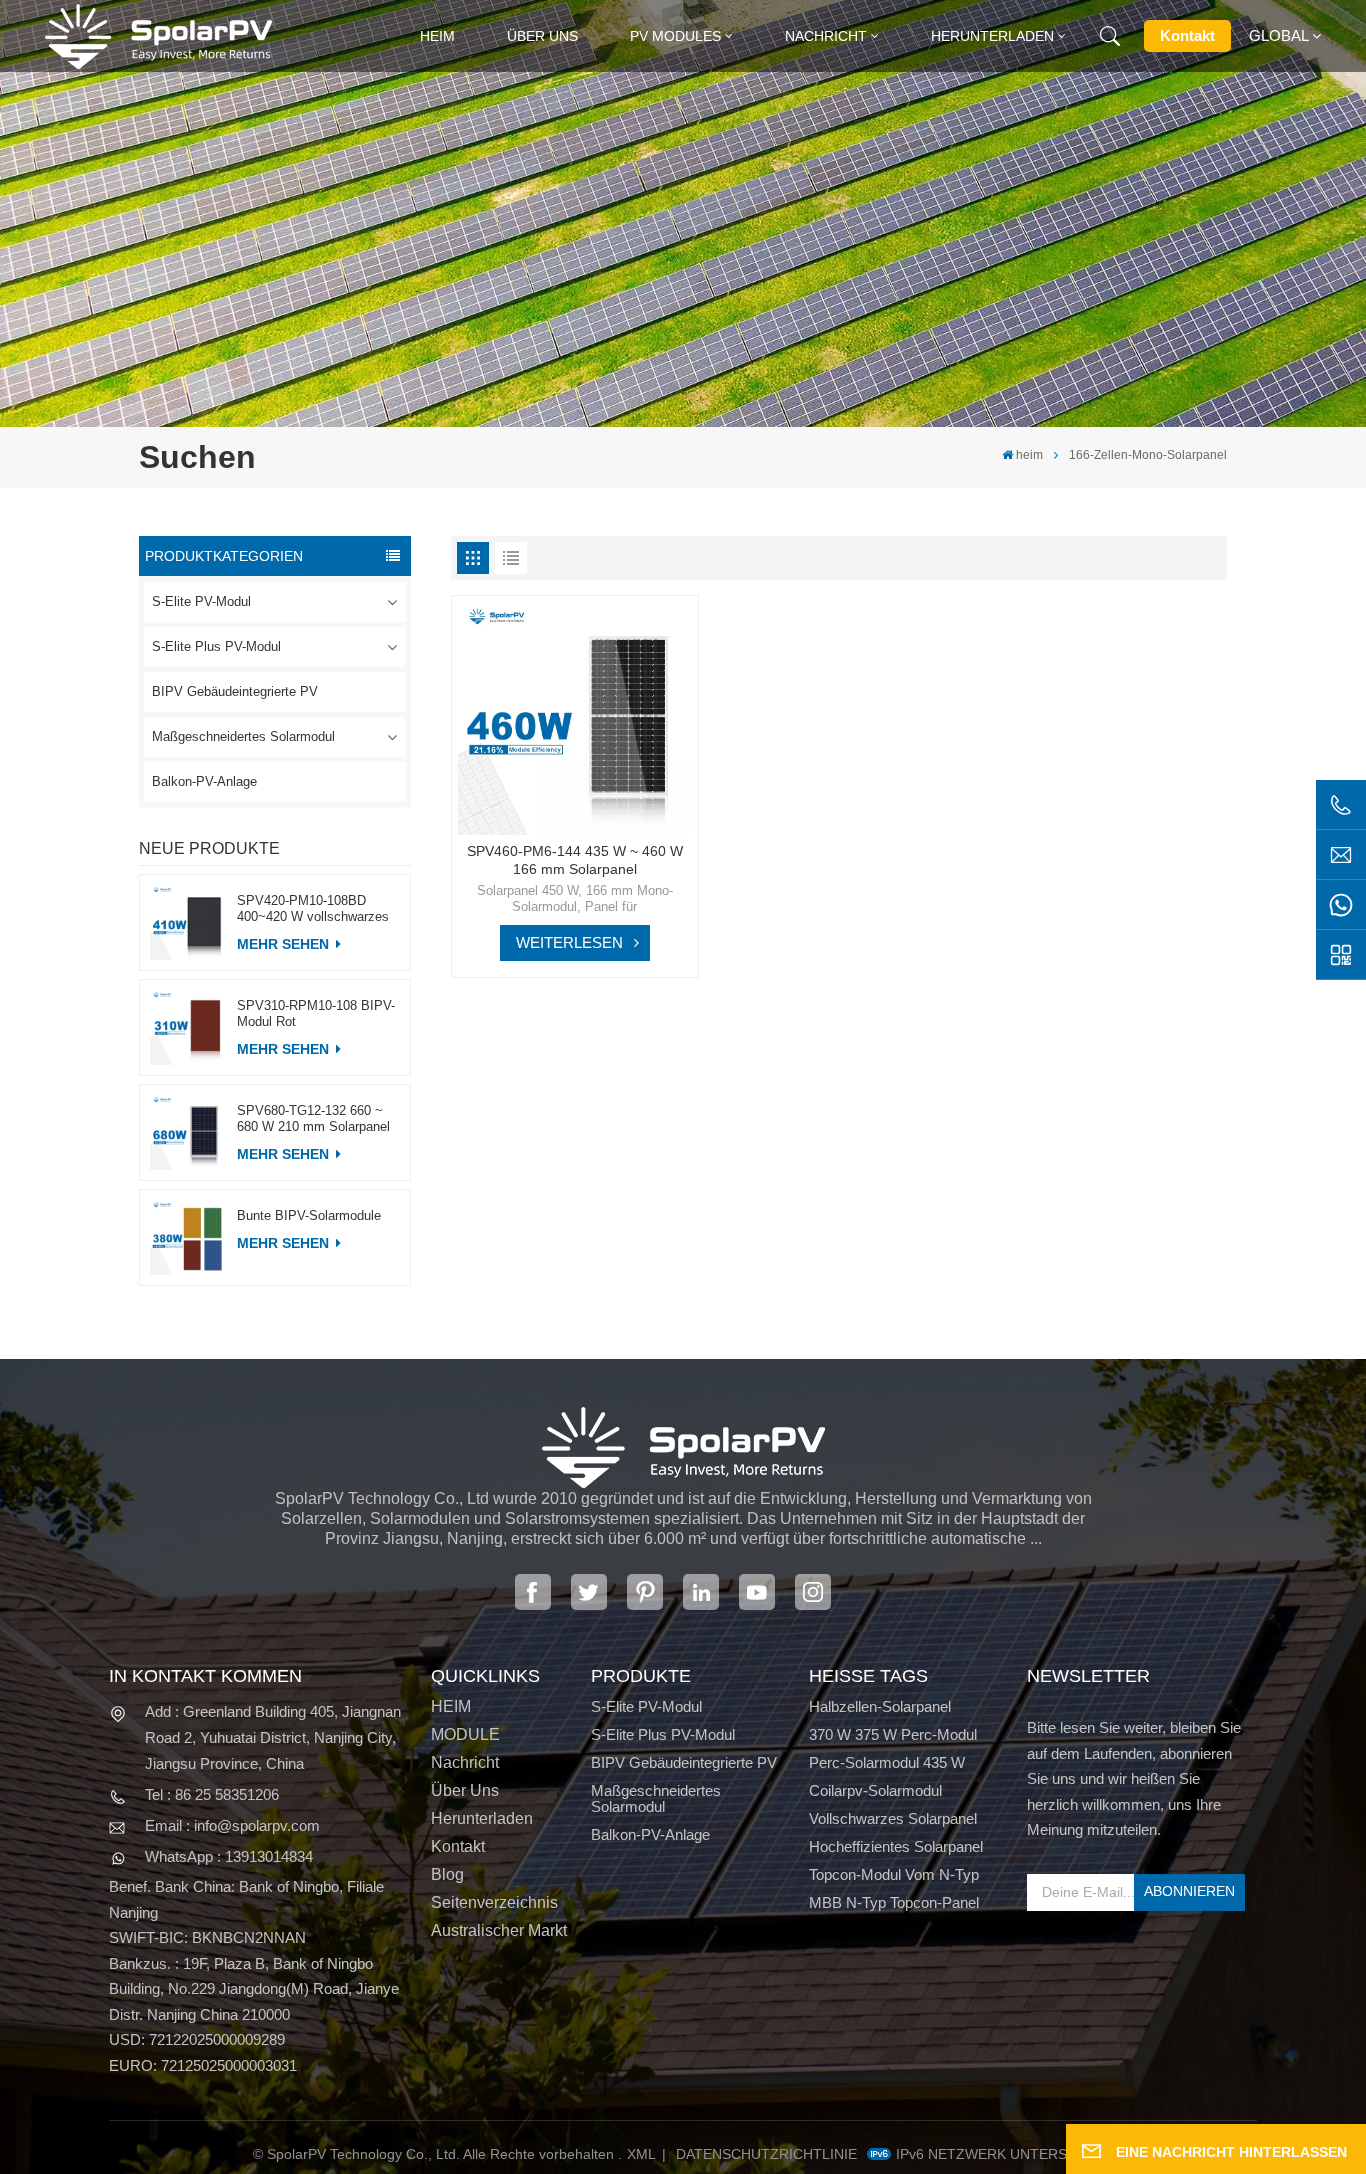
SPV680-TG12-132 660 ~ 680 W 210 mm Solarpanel (313, 1118)
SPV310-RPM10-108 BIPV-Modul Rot (316, 1013)
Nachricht (826, 36)
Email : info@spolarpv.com (232, 1825)
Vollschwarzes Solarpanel (893, 1819)
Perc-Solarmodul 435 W (887, 1763)
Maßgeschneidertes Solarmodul (243, 736)
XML (641, 2154)
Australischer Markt (499, 1931)
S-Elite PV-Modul (201, 601)
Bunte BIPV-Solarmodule (309, 1215)
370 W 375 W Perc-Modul (893, 1735)
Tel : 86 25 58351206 (212, 1794)
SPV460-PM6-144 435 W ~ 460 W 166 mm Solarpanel (575, 860)
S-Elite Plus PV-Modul (216, 646)
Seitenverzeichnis (494, 1903)
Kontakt (1187, 35)
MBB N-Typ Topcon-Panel (894, 1903)
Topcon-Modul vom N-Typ (894, 1875)
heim (437, 36)
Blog (447, 1875)
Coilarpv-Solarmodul (875, 1791)
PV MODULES (675, 36)
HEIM (451, 1707)
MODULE (465, 1735)
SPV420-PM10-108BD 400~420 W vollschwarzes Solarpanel (313, 909)
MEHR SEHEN (285, 944)
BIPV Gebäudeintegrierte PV (235, 691)
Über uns (542, 36)
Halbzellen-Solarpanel (880, 1707)
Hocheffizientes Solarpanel (896, 1847)
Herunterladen (992, 36)
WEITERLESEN (569, 942)
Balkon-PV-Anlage (204, 781)
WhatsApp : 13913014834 (229, 1856)
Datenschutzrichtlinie (766, 2154)
